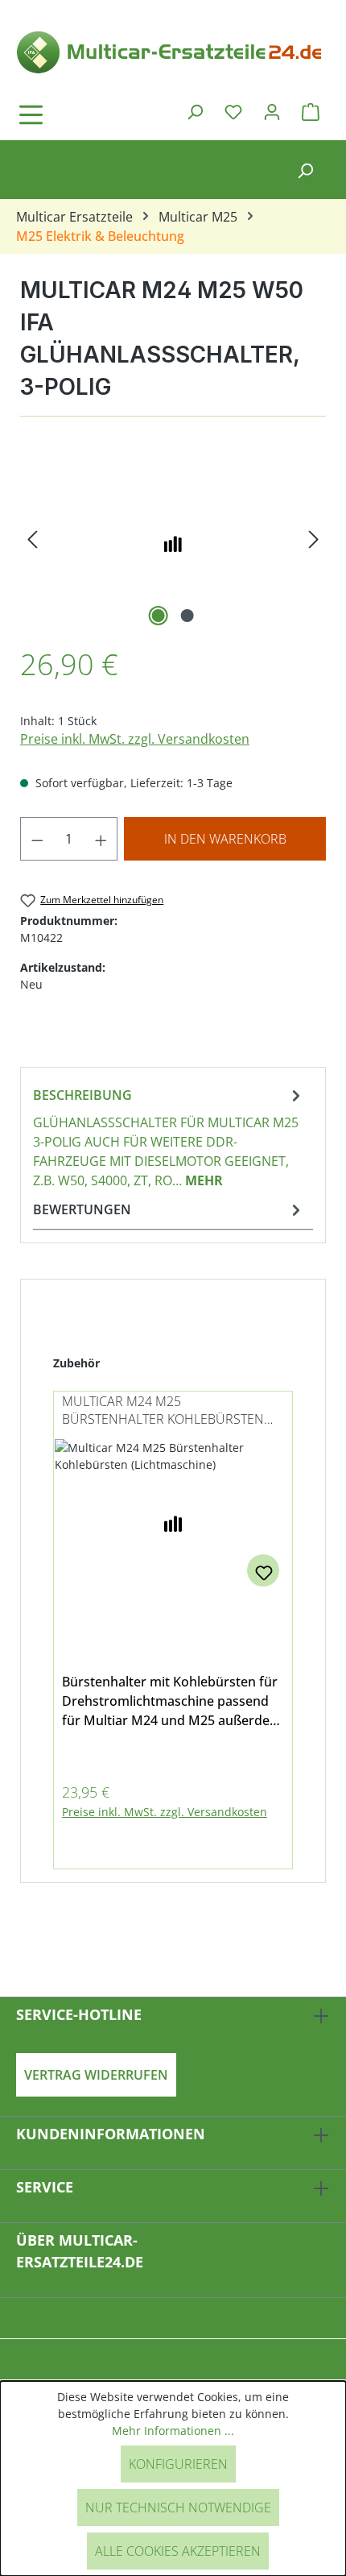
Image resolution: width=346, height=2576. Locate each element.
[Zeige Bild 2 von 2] (187, 616)
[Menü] (76, 114)
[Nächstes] (314, 539)
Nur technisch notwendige (178, 2508)
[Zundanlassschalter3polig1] (173, 539)
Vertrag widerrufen (96, 2075)
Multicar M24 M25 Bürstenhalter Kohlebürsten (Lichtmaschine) (163, 1411)
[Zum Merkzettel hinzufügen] (263, 1570)
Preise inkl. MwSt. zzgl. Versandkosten (135, 739)
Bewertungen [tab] (82, 1209)
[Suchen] (195, 111)
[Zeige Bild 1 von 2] (159, 616)
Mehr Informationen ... (173, 2431)
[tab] (169, 1137)
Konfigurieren (178, 2464)
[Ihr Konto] (272, 111)
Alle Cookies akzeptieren (178, 2551)
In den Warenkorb (225, 839)
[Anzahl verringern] (37, 839)
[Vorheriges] (32, 539)
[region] (173, 539)
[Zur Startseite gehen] (173, 51)
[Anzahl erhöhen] (101, 839)
